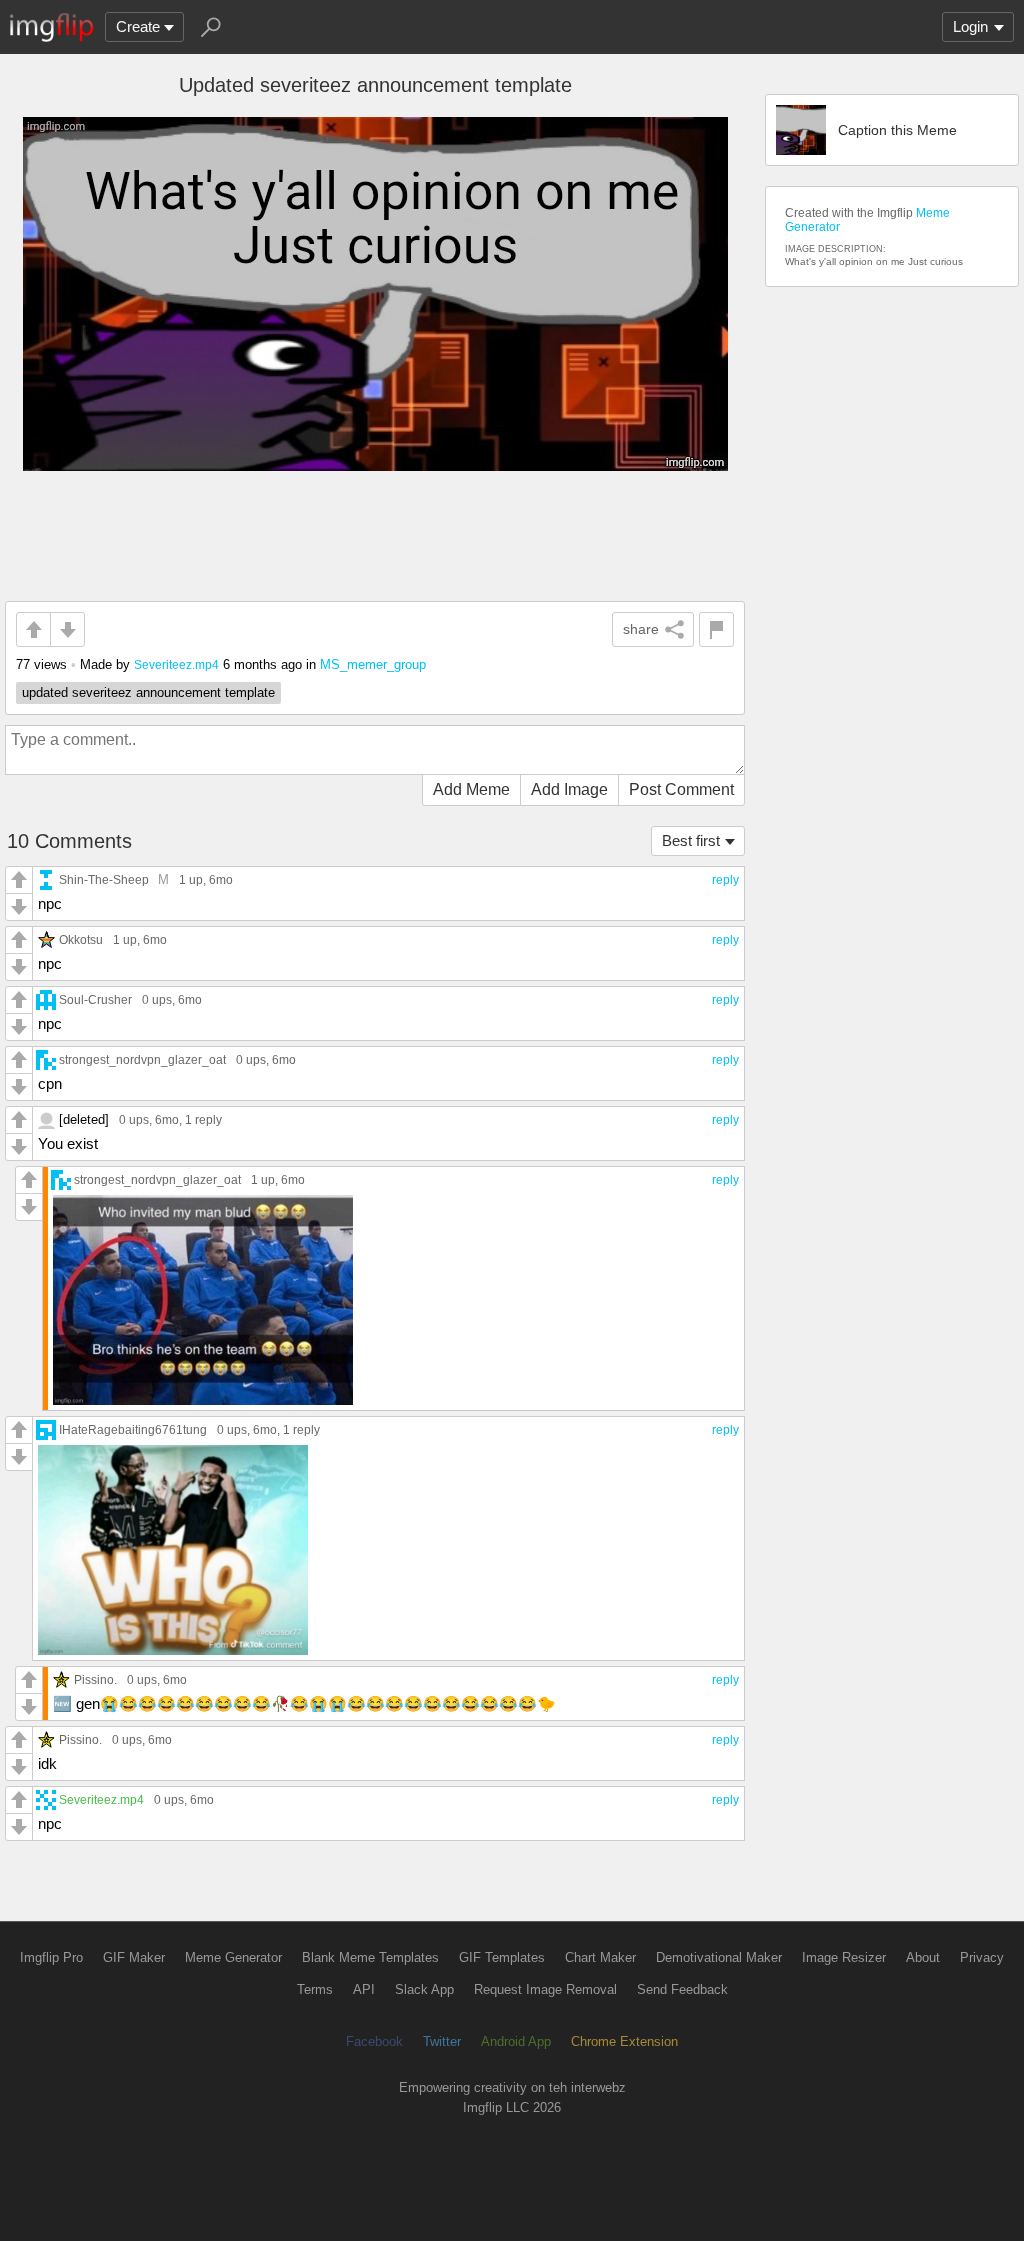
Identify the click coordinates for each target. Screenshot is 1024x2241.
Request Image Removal (545, 1989)
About (923, 1957)
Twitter (442, 2041)
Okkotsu (81, 939)
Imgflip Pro (51, 1957)
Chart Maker (600, 1957)
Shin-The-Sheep (104, 879)
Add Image (569, 789)
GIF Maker (134, 1957)
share (641, 629)
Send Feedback (682, 1989)
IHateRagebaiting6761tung (133, 1429)
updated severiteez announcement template (148, 692)
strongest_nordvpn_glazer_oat (142, 1059)
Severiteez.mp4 (176, 664)
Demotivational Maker (719, 1957)
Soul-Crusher (95, 999)
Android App (516, 2041)
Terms (315, 1989)
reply (725, 880)
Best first (691, 840)
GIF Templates (502, 1957)
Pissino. (95, 1679)
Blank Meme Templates (370, 1957)
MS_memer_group (373, 664)
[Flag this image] (716, 629)
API (364, 1989)
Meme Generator (233, 1957)
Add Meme (471, 789)
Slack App (424, 1989)
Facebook (374, 2041)
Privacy (982, 1957)
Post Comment (681, 789)
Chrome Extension (624, 2041)
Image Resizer (844, 1957)
